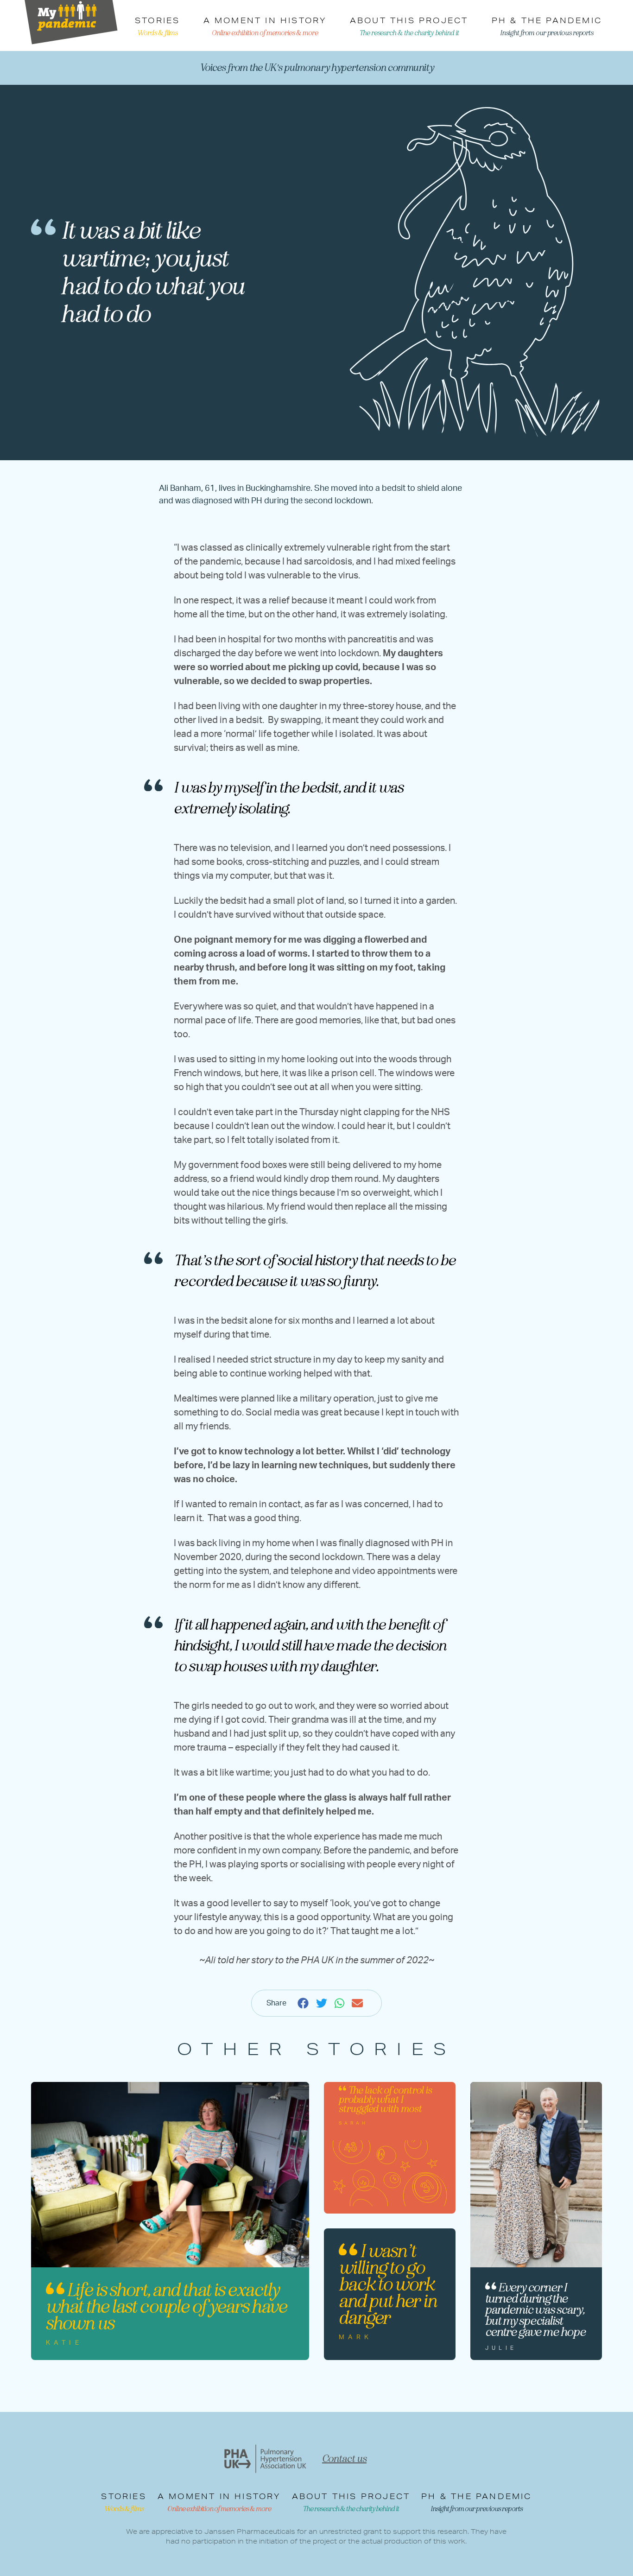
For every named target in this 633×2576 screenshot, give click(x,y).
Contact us (344, 2459)
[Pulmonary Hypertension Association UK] (265, 2459)
